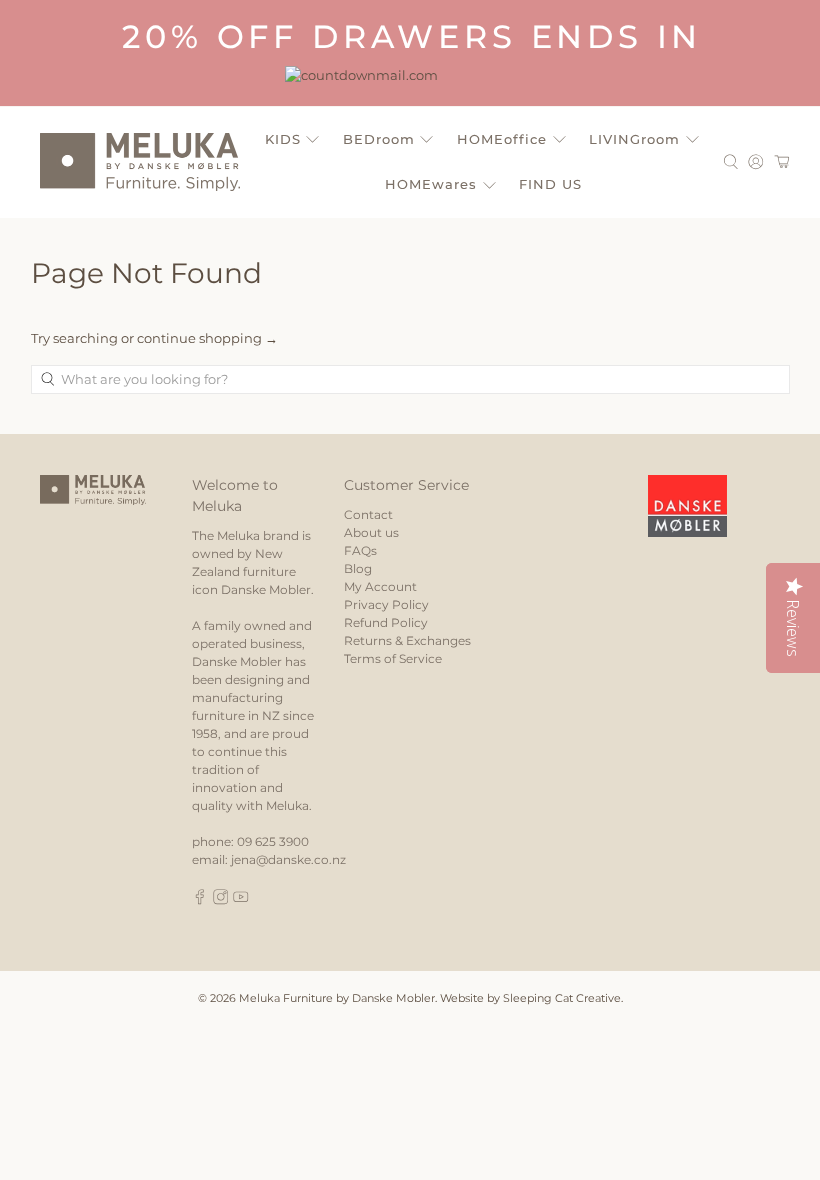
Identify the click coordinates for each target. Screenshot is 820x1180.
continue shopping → (207, 338)
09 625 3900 (273, 841)
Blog (358, 568)
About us (371, 532)
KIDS (283, 139)
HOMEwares (431, 184)
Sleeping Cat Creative (562, 998)
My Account (380, 586)
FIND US (550, 184)
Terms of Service (393, 658)
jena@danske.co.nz (288, 859)
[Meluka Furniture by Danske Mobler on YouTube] (241, 900)
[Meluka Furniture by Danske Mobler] (140, 162)
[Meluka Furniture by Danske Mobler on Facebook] (200, 900)
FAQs (360, 550)
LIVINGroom (634, 139)
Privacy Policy (386, 604)
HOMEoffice (502, 139)
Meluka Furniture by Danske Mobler (337, 998)
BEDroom (379, 139)
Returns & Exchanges (407, 640)
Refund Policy (386, 622)
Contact (368, 514)
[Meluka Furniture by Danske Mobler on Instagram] (221, 900)
